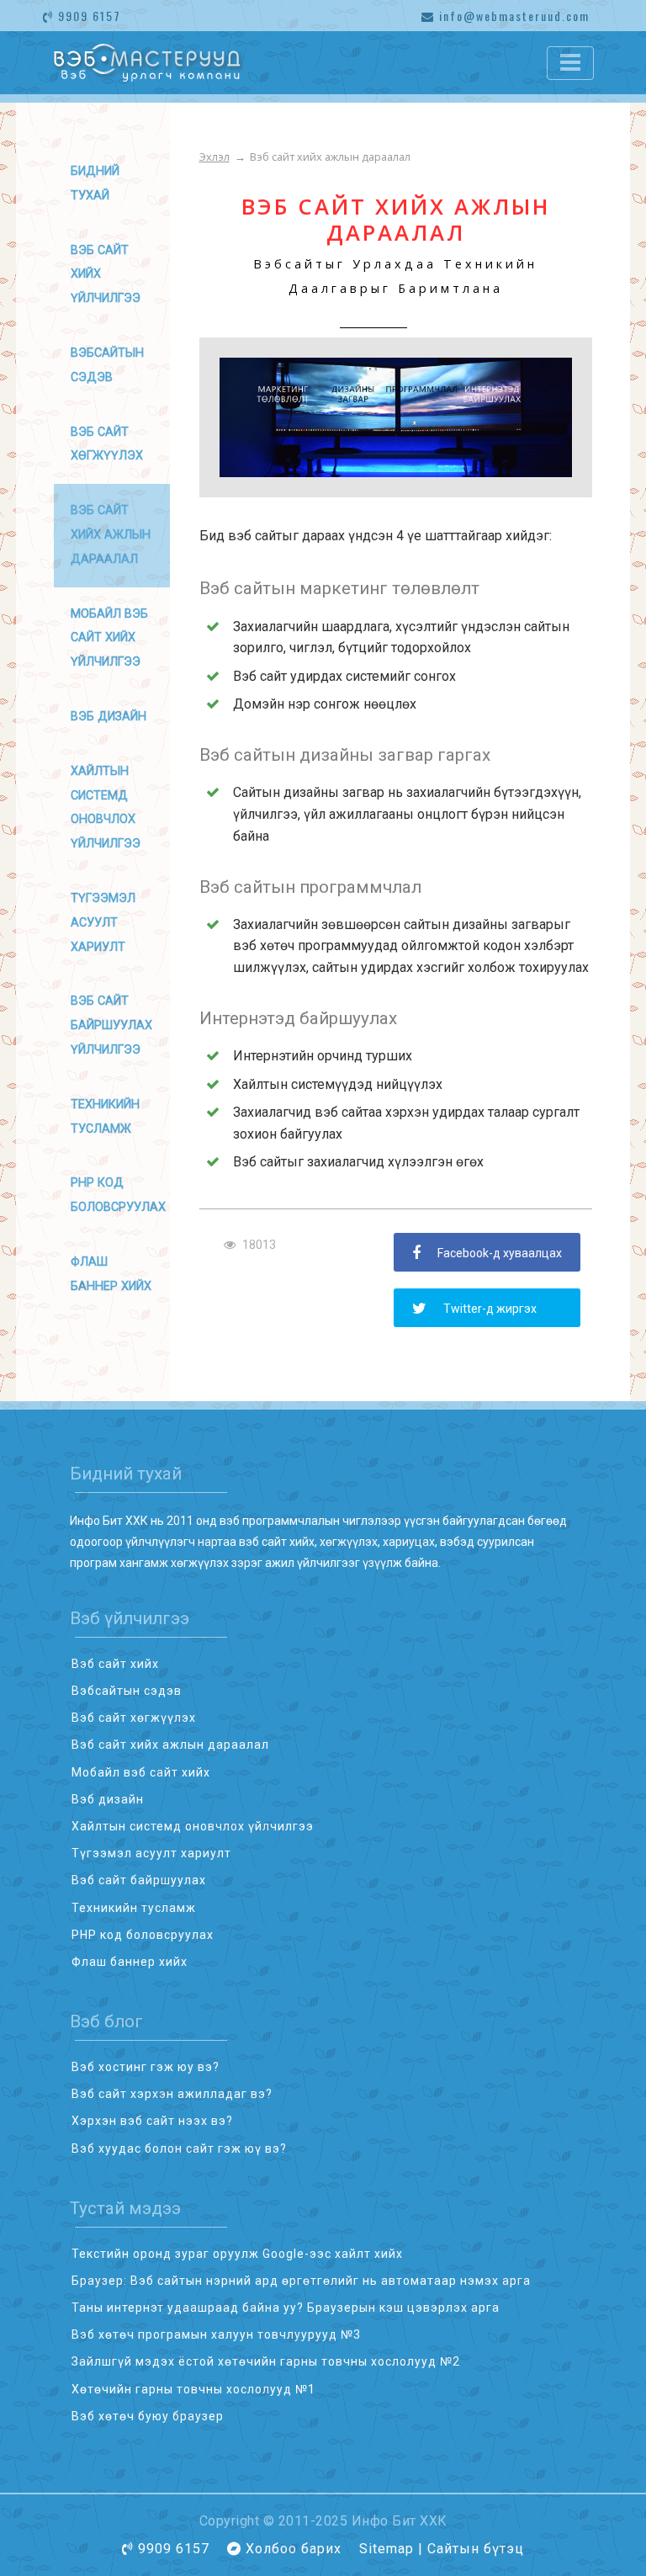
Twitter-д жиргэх (490, 1309)
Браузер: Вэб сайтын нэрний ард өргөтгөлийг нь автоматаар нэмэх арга (301, 2281)
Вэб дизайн (109, 717)
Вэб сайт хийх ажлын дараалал (170, 1745)
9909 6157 (87, 16)
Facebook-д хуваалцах (500, 1253)
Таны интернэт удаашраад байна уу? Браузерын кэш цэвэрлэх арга (286, 2308)
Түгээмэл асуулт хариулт (103, 923)
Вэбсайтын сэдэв (127, 1691)
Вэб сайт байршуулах (139, 1880)
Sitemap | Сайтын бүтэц (442, 2549)
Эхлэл (214, 157)
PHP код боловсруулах (143, 1935)
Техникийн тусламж (134, 1908)
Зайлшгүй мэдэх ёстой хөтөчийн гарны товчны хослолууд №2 (266, 2361)
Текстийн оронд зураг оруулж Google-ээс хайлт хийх (237, 2254)
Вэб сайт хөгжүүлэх (134, 1718)
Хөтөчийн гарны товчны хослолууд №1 (193, 2389)
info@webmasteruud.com (512, 16)
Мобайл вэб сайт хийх (141, 1772)
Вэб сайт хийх (115, 1664)
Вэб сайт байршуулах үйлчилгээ (111, 1025)
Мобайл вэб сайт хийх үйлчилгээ (109, 638)
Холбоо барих (294, 2549)
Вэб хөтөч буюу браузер (148, 2416)
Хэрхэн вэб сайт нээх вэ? (152, 2121)
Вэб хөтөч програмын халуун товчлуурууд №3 (216, 2334)
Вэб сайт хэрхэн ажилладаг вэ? (172, 2094)
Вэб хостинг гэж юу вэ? (146, 2067)
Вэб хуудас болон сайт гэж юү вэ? (179, 2148)
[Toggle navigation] (570, 63)
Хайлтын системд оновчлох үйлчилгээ (193, 1826)
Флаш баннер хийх (130, 1962)
